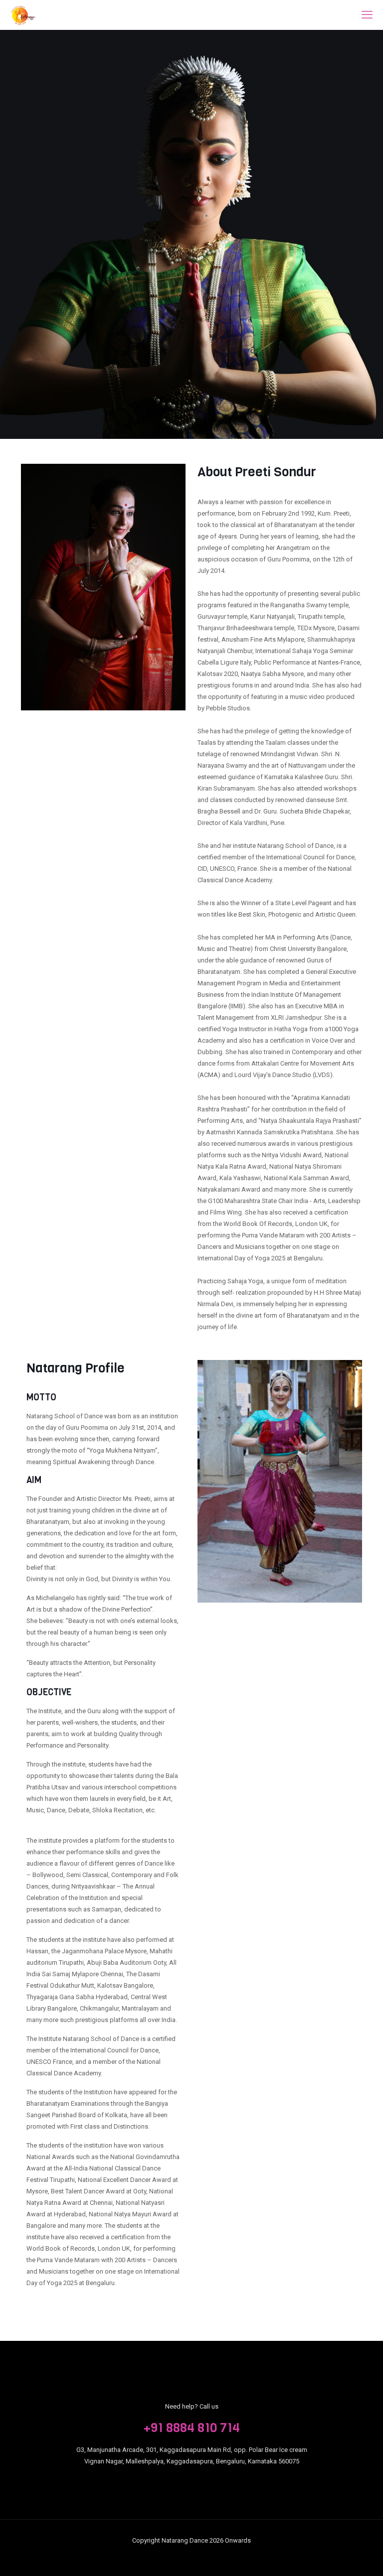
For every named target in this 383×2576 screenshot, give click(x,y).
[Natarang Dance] (23, 15)
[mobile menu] (367, 15)
